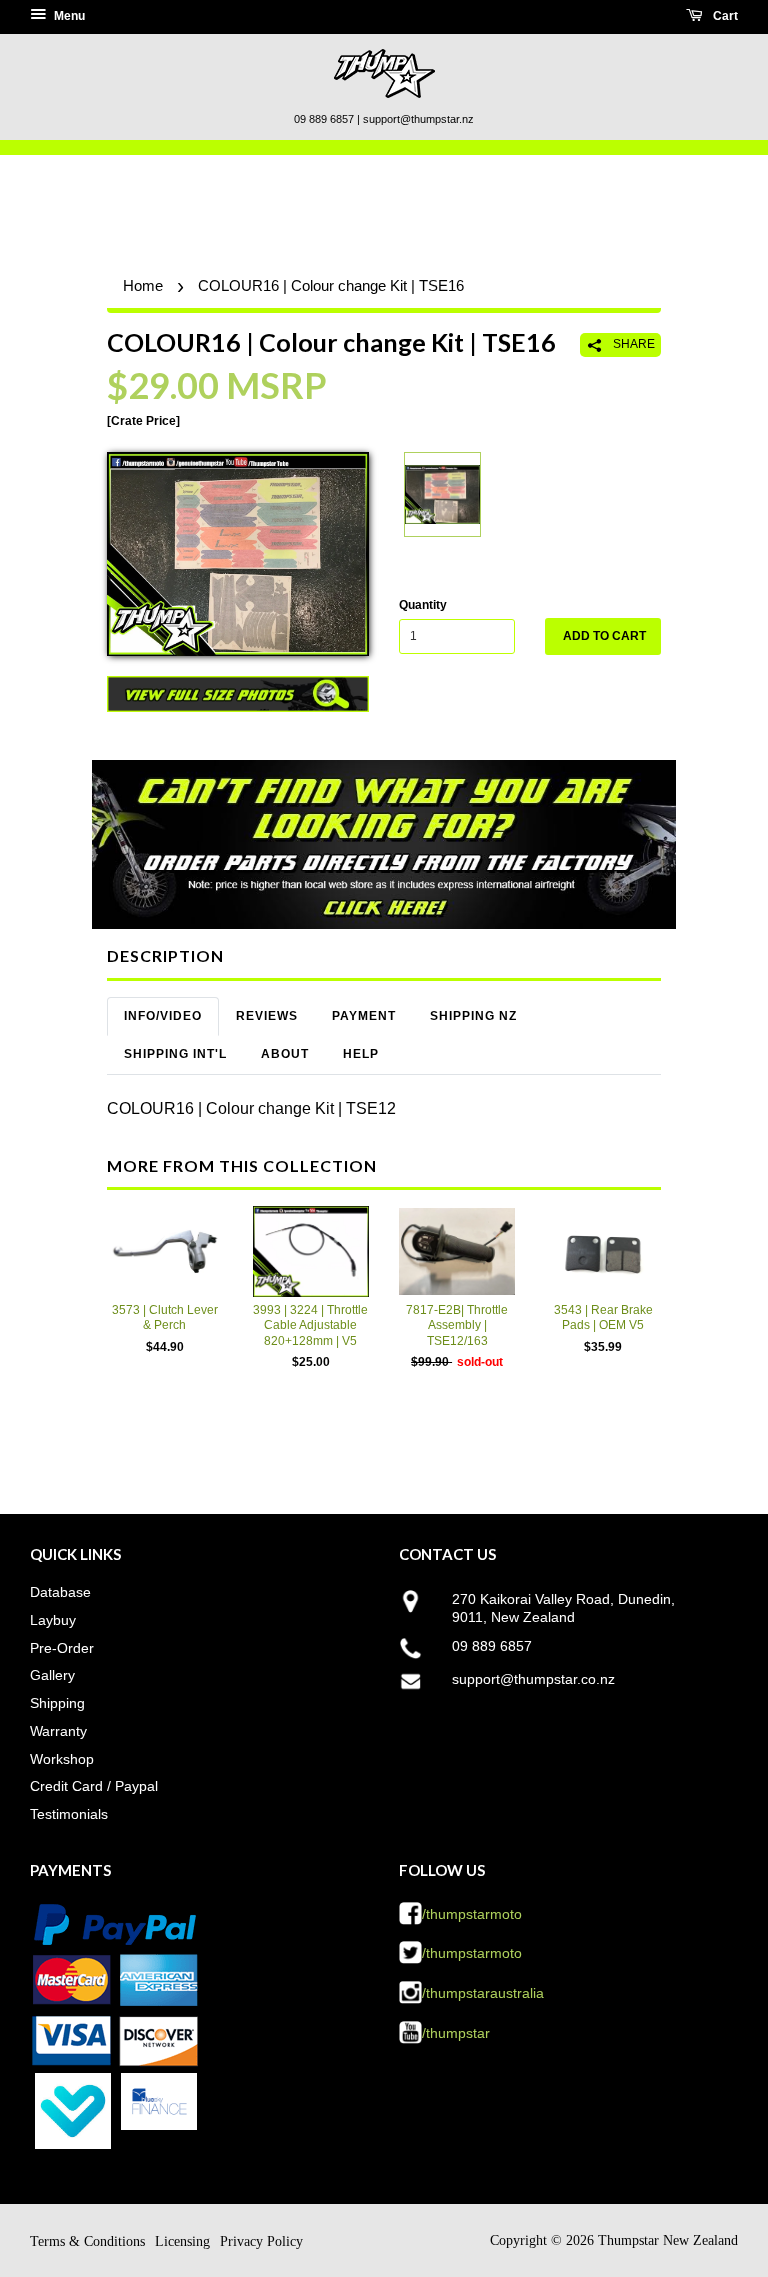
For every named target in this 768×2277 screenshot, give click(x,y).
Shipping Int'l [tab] (175, 1054)
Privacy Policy (261, 2241)
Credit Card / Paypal (94, 1786)
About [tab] (285, 1054)
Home (143, 285)
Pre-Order (62, 1648)
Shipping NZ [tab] (473, 1016)
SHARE (632, 344)
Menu (68, 16)
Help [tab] (361, 1054)
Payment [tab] (364, 1016)
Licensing (182, 2241)
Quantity (423, 605)
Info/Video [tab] (163, 1016)
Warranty (58, 1731)
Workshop (62, 1759)
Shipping (57, 1703)
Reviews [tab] (267, 1016)
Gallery (52, 1675)
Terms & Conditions (87, 2241)
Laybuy (53, 1620)
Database (60, 1592)
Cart (724, 16)
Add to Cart (604, 636)
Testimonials (69, 1814)
